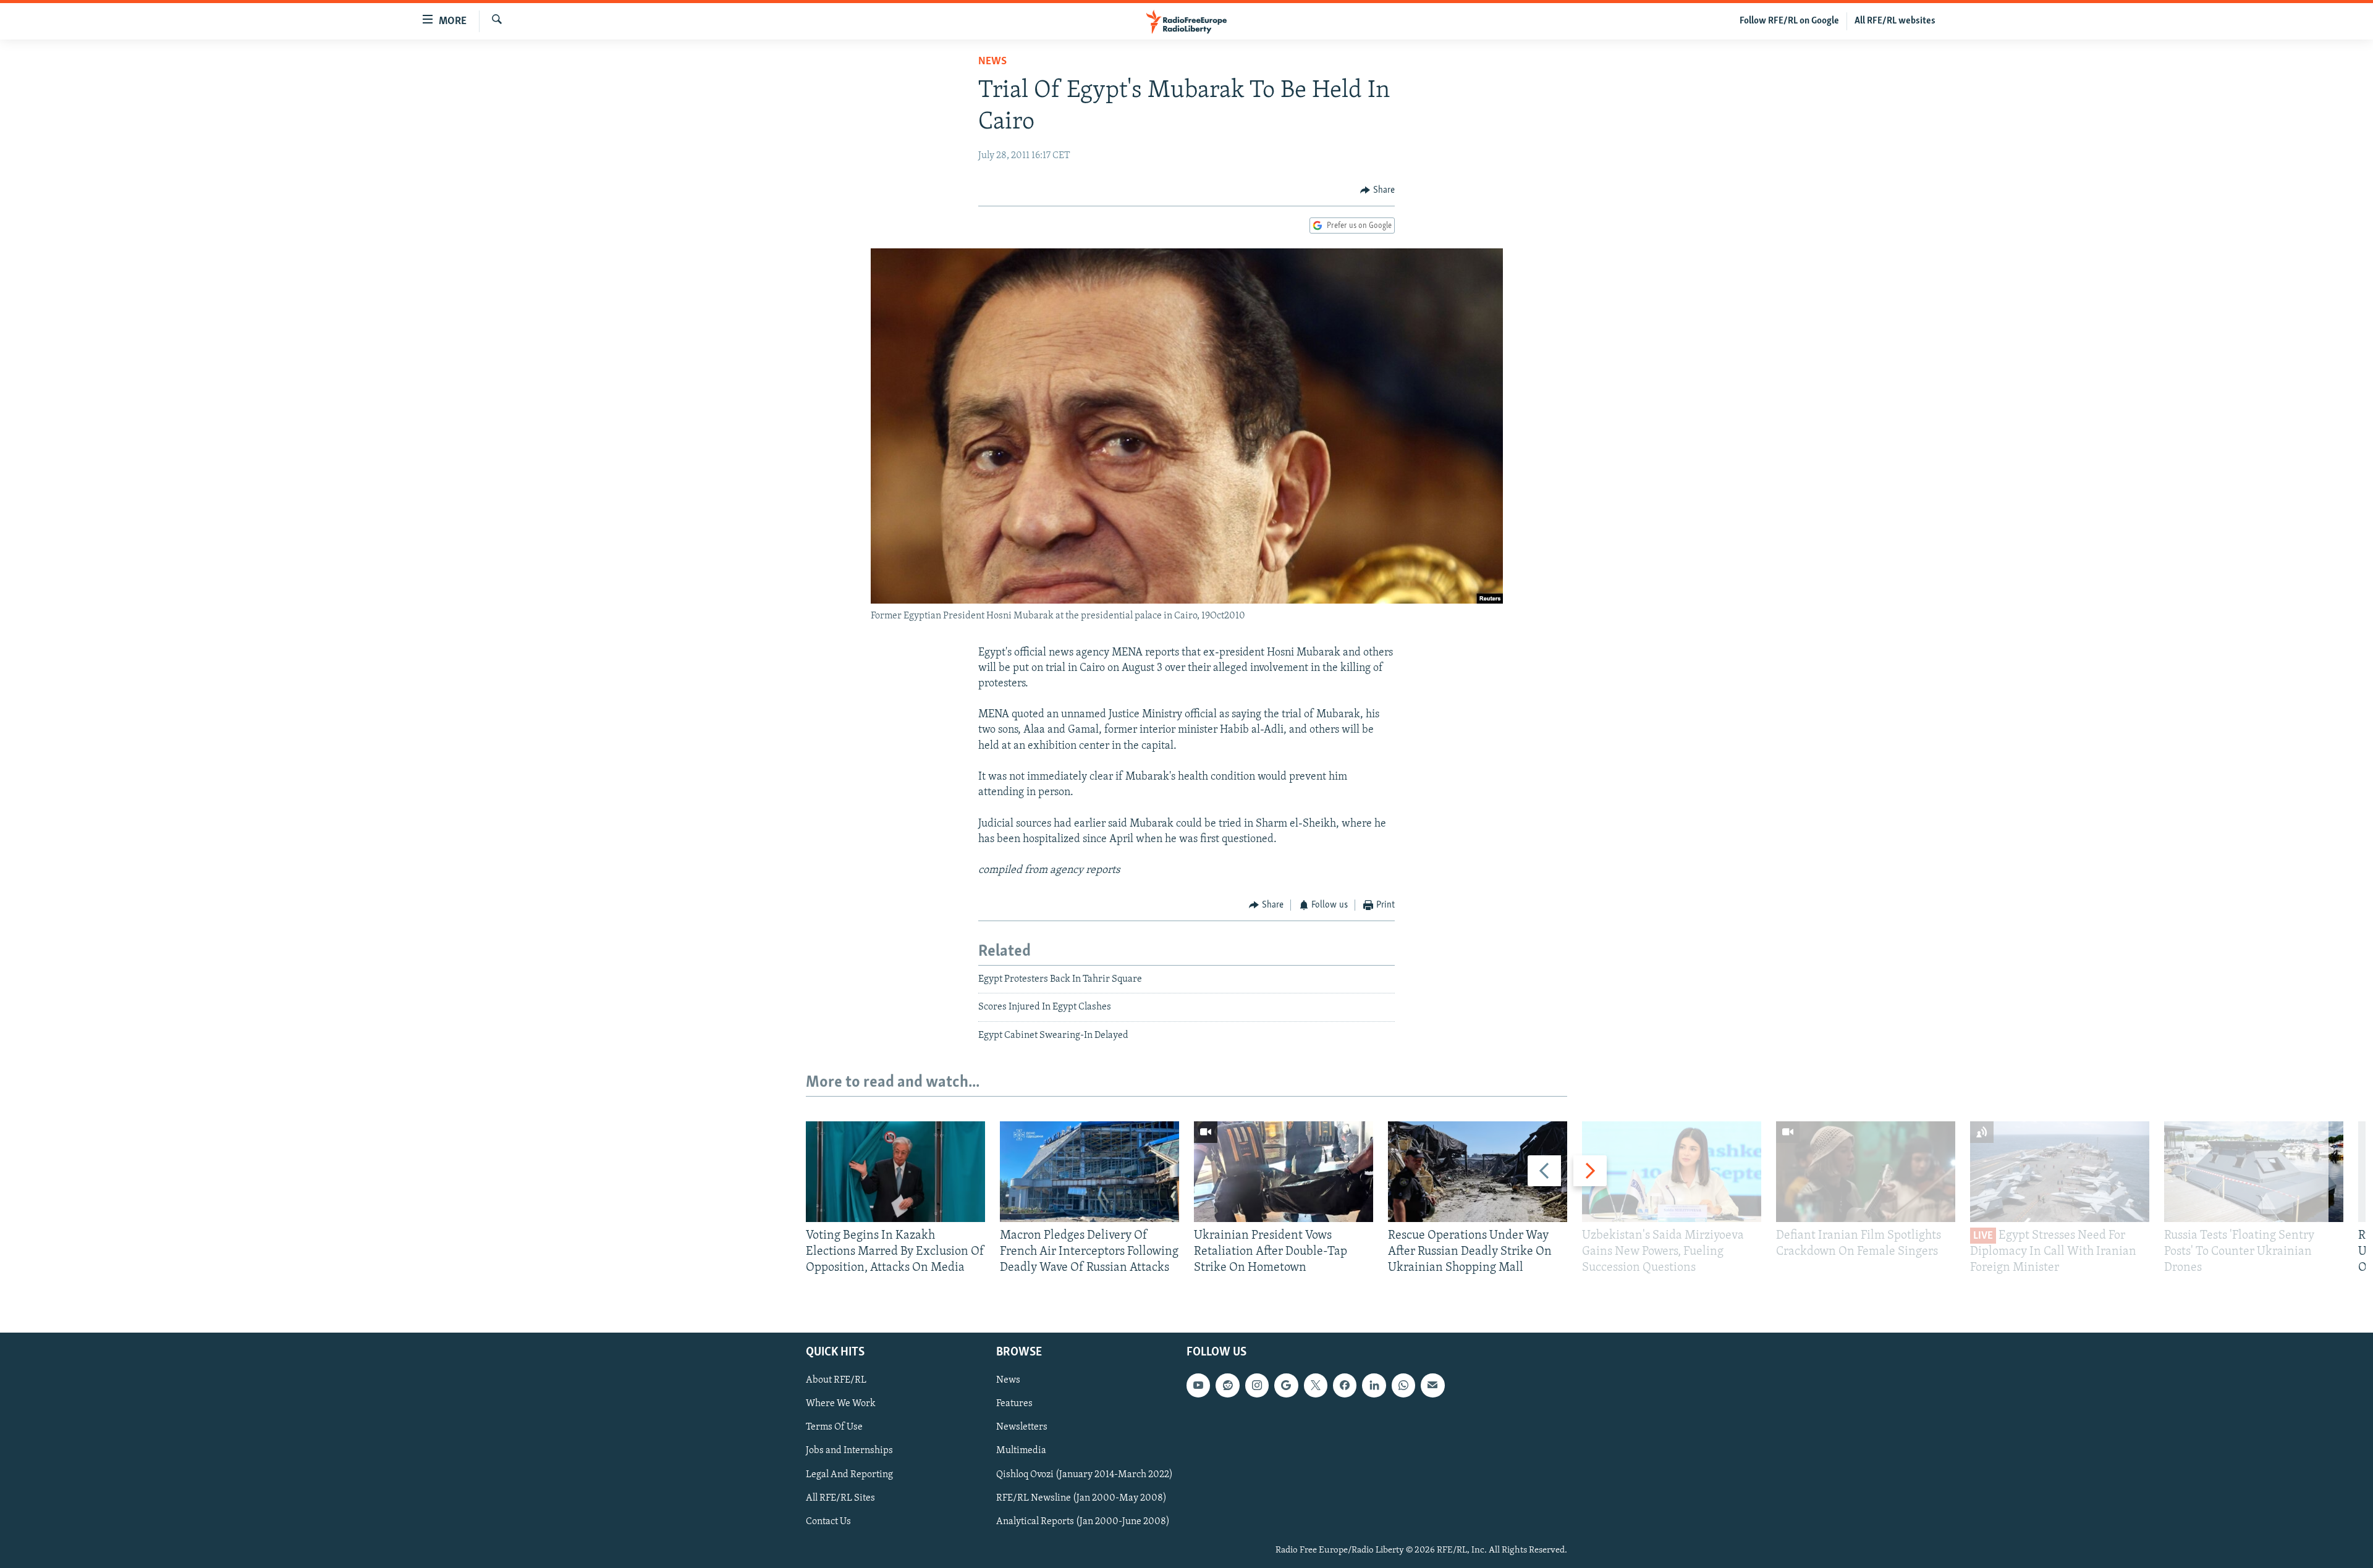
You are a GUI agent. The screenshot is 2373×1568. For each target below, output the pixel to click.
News (992, 62)
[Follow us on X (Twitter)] (1316, 1385)
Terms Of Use (834, 1427)
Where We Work (841, 1404)
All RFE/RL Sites (840, 1498)
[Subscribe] (1432, 1385)
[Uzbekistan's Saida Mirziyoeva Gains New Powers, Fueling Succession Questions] (1672, 1172)
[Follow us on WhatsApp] (1403, 1385)
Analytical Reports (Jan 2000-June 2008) (1083, 1521)
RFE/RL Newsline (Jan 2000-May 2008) (1081, 1498)
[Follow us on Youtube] (1198, 1385)
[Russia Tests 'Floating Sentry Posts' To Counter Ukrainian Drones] (2254, 1172)
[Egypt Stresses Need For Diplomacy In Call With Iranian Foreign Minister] (2060, 1172)
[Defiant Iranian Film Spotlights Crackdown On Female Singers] (1866, 1172)
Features (1014, 1404)
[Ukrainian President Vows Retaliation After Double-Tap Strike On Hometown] (1284, 1172)
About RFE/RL (836, 1380)
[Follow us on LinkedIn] (1374, 1385)
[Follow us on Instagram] (1257, 1385)
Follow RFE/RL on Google (1789, 21)
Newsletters (1022, 1427)
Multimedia (1021, 1451)
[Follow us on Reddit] (1227, 1385)
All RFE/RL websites (1895, 21)
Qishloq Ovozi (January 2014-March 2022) (1085, 1474)
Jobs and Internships (849, 1451)
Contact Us (828, 1521)
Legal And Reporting (849, 1474)
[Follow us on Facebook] (1345, 1385)
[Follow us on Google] (1286, 1385)
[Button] (1377, 190)
